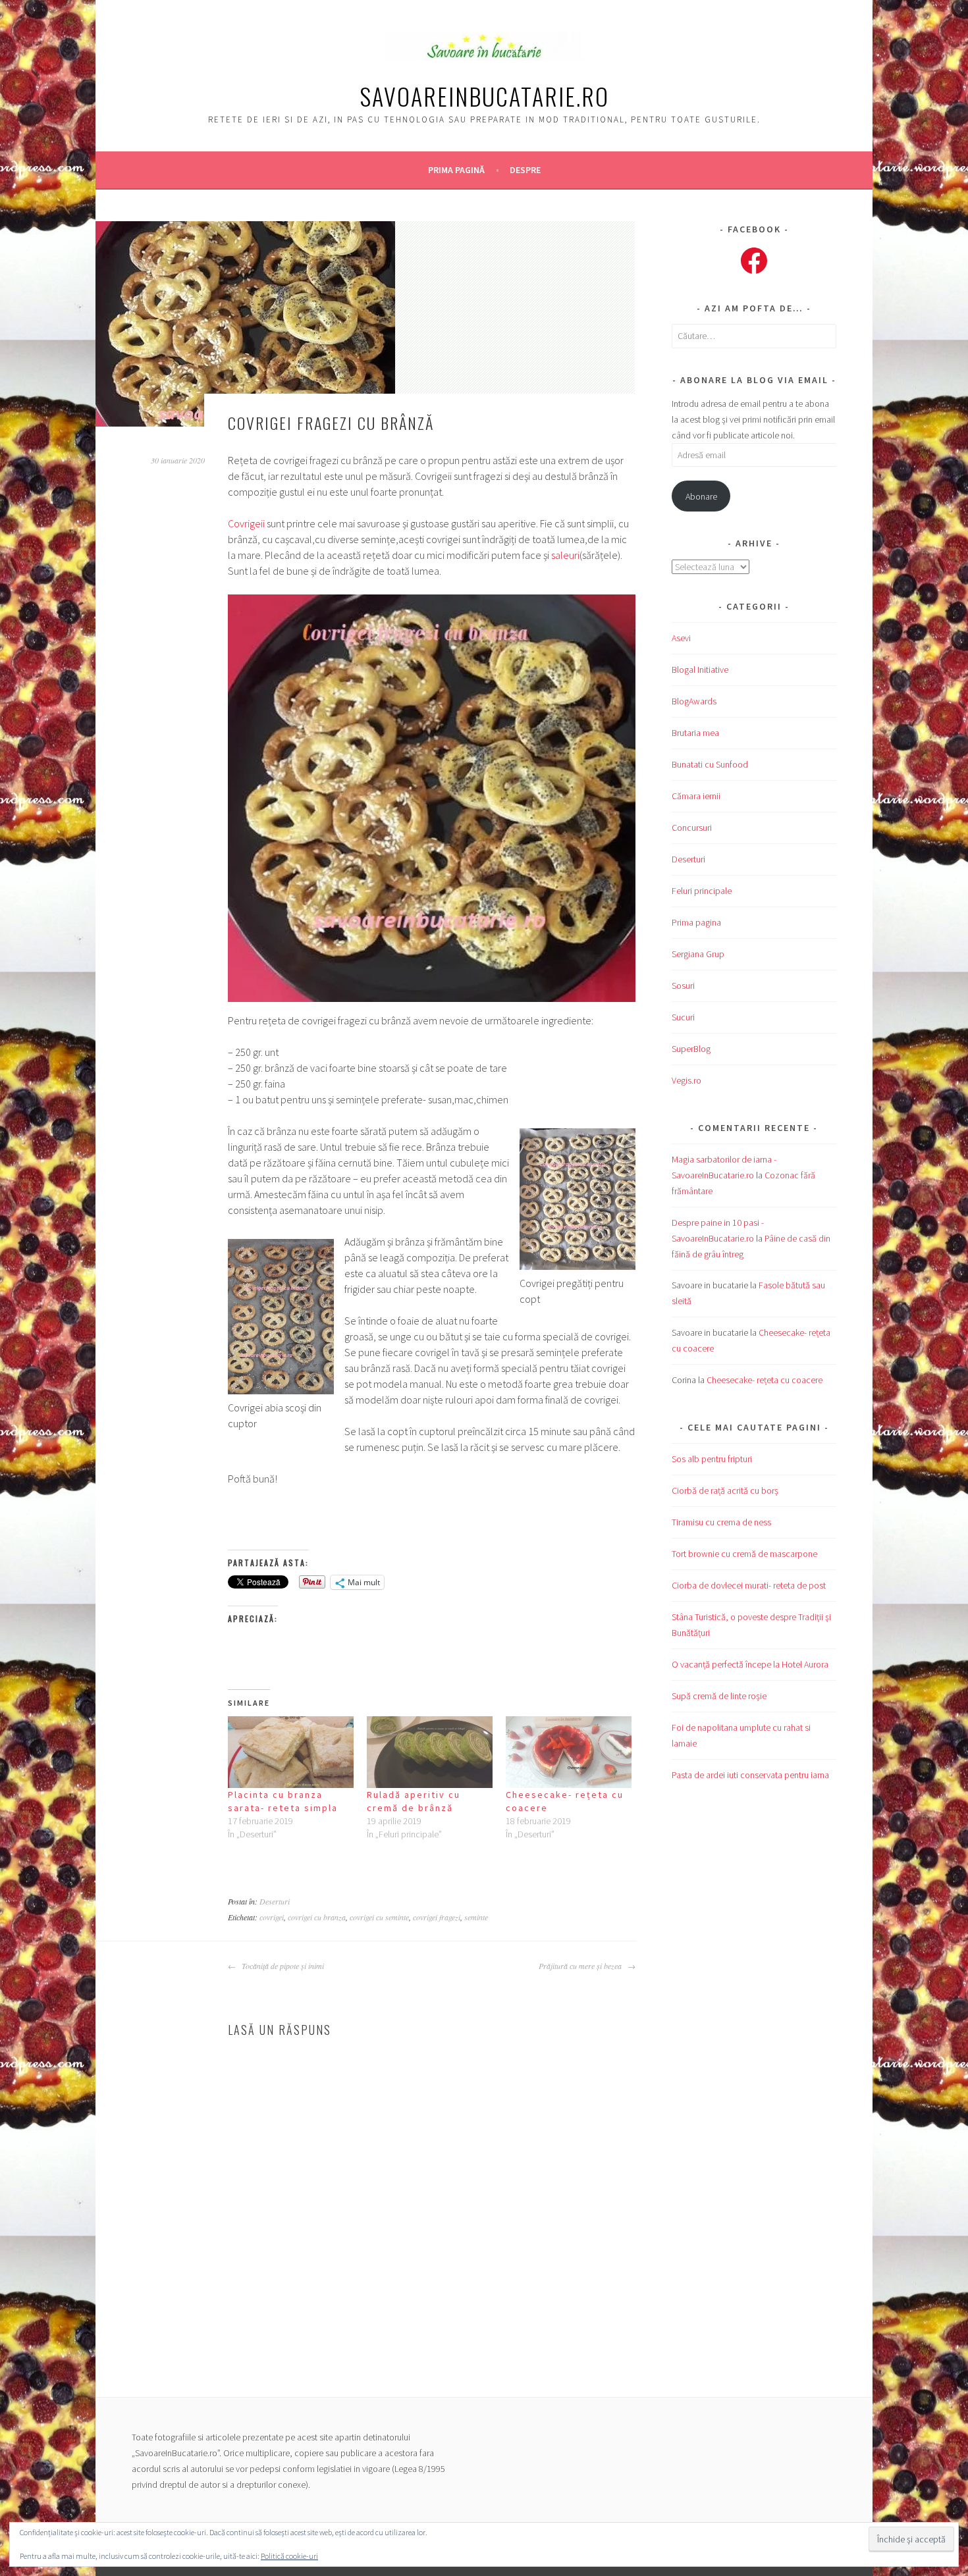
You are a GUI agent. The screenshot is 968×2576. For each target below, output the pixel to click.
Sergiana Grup (698, 954)
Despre (525, 170)
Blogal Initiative (700, 670)
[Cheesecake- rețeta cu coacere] (569, 1752)
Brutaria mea (695, 733)
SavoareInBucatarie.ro (484, 96)
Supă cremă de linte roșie (719, 1696)
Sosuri (683, 986)
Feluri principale (702, 891)
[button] (432, 798)
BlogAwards (694, 701)
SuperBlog (691, 1049)
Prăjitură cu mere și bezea (581, 1966)
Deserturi (275, 1901)
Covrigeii (246, 523)
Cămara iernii (696, 796)
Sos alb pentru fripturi (712, 1459)
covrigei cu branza (317, 1917)
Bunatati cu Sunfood (710, 764)
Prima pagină (456, 170)
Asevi (681, 638)
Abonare (701, 496)
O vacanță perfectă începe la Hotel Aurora (750, 1664)
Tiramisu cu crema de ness (721, 1522)
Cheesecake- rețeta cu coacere (765, 1380)
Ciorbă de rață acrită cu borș (725, 1490)
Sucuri (683, 1017)
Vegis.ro (686, 1080)
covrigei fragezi (437, 1917)
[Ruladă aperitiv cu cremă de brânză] (430, 1752)
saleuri (565, 555)
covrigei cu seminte (379, 1917)
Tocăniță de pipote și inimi (282, 1966)
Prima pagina (696, 922)
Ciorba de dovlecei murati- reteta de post (749, 1585)
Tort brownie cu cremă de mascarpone (744, 1554)
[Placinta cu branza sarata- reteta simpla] (291, 1752)
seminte (476, 1917)
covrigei (272, 1917)
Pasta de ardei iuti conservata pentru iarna (750, 1775)
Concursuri (692, 828)
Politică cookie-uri (289, 2556)
